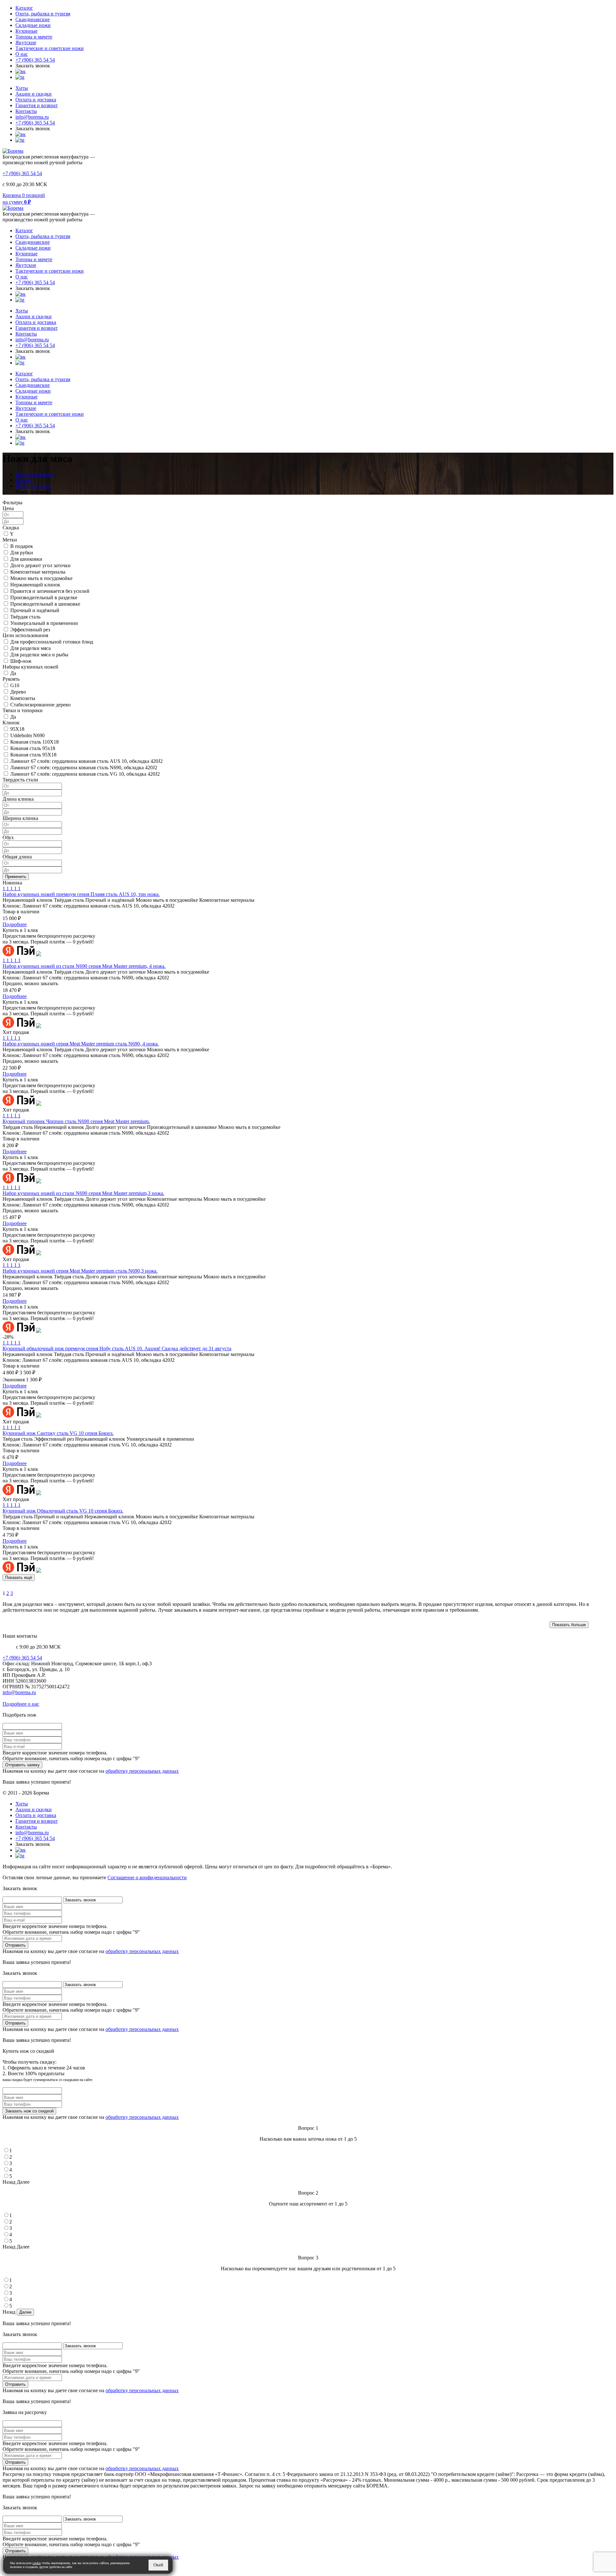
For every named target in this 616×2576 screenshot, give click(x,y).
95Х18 (17, 729)
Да (13, 673)
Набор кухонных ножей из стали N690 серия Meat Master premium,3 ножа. (83, 1193)
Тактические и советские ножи (50, 48)
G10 (15, 685)
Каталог (24, 8)
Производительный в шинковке (45, 604)
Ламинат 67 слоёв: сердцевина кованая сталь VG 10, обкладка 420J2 (85, 774)
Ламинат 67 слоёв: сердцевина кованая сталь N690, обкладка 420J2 (84, 768)
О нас (22, 54)
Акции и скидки (34, 94)
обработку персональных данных (142, 1771)
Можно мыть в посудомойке (41, 578)
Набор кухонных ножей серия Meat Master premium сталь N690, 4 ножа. (81, 1044)
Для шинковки (26, 559)
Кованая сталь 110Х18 (34, 742)
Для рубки (22, 553)
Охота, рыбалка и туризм (43, 14)
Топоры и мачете (34, 37)
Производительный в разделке (44, 597)
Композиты (23, 698)
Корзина (12, 195)
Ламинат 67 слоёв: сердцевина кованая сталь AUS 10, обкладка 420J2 (86, 761)
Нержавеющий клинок (35, 585)
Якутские (26, 43)
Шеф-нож (21, 661)
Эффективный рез (30, 630)
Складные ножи (33, 25)
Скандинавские (33, 19)
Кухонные (26, 31)
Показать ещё (19, 1578)
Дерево (18, 692)
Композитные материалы (38, 572)
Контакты (26, 111)
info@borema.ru (32, 117)
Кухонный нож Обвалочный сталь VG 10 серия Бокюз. (63, 1511)
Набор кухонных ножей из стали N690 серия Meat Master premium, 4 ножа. (84, 966)
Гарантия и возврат (37, 105)
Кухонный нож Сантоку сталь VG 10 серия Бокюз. (58, 1433)
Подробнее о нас (21, 1704)
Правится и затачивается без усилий (50, 591)
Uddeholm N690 (27, 735)
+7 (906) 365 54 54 (35, 60)
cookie (37, 2563)
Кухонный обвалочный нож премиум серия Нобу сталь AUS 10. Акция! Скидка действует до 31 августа (117, 1348)
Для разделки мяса (30, 648)
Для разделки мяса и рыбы (39, 655)
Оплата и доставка (36, 100)
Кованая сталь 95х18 (33, 748)
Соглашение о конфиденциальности (147, 1877)
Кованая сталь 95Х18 (33, 755)
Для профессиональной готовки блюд (52, 642)
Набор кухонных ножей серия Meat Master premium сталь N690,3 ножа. (80, 1271)
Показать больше (569, 1625)
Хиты (22, 88)
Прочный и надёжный (35, 610)
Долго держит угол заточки (40, 565)
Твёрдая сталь (25, 617)
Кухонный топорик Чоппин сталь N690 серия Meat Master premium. (76, 1121)
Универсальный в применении (44, 623)
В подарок (22, 546)
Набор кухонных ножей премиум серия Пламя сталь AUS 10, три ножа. (81, 894)
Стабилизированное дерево (40, 705)
